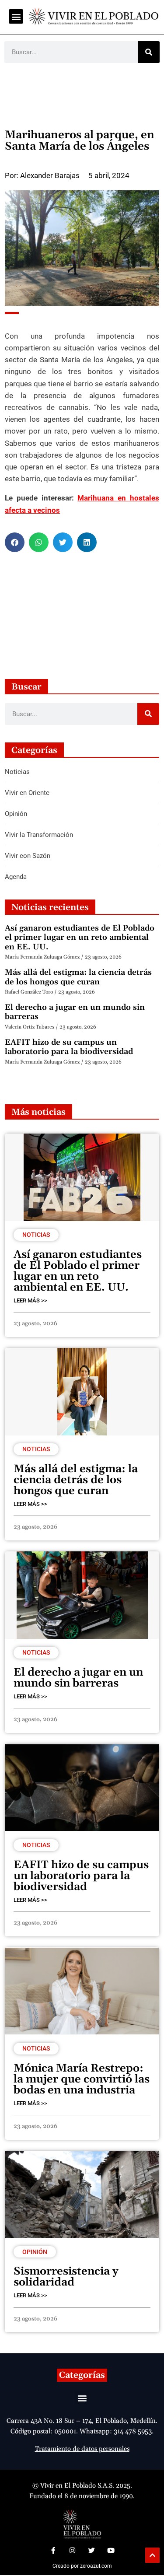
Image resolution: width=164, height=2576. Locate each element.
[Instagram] (73, 2550)
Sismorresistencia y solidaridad (66, 2277)
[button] (16, 16)
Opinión (35, 2252)
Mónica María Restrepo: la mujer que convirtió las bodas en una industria (82, 2079)
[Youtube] (111, 2550)
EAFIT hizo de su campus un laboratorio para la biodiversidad (69, 1047)
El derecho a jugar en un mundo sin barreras (75, 1012)
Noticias (36, 1235)
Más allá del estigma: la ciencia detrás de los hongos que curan (78, 977)
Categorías (82, 2375)
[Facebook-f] (53, 2550)
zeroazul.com (96, 2566)
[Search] (149, 52)
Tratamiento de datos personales (82, 2449)
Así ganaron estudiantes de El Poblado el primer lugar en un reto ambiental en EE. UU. (80, 938)
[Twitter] (92, 2550)
